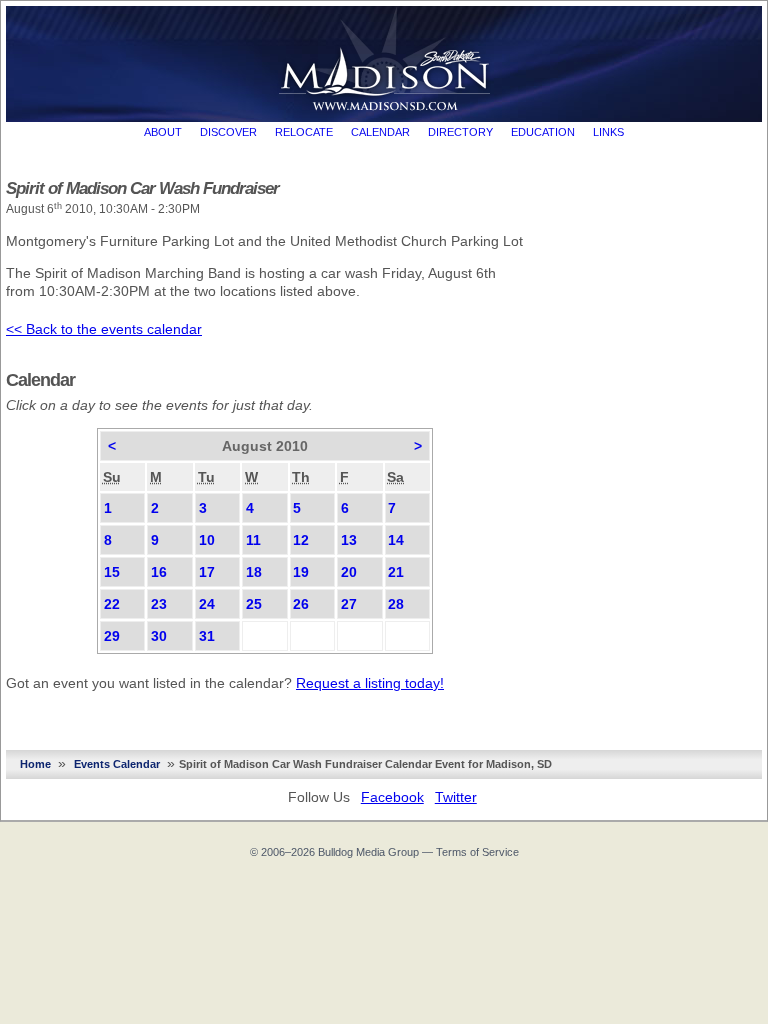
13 (349, 540)
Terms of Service (477, 852)
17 (207, 572)
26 (301, 604)
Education (543, 132)
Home (35, 764)
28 (396, 604)
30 (159, 636)
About (163, 132)
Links (608, 132)
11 (253, 540)
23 (159, 604)
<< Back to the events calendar (104, 329)
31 (207, 636)
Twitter (456, 797)
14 (396, 540)
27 (349, 604)
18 (254, 572)
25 (254, 604)
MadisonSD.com (384, 59)
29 (112, 636)
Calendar (380, 132)
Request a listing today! (370, 683)
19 (301, 572)
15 (112, 572)
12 (301, 540)
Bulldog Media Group (368, 852)
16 (159, 572)
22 (112, 604)
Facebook (392, 797)
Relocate (304, 132)
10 (207, 540)
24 (207, 604)
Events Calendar (117, 764)
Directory (460, 132)
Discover (228, 132)
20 (349, 572)
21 (396, 572)
